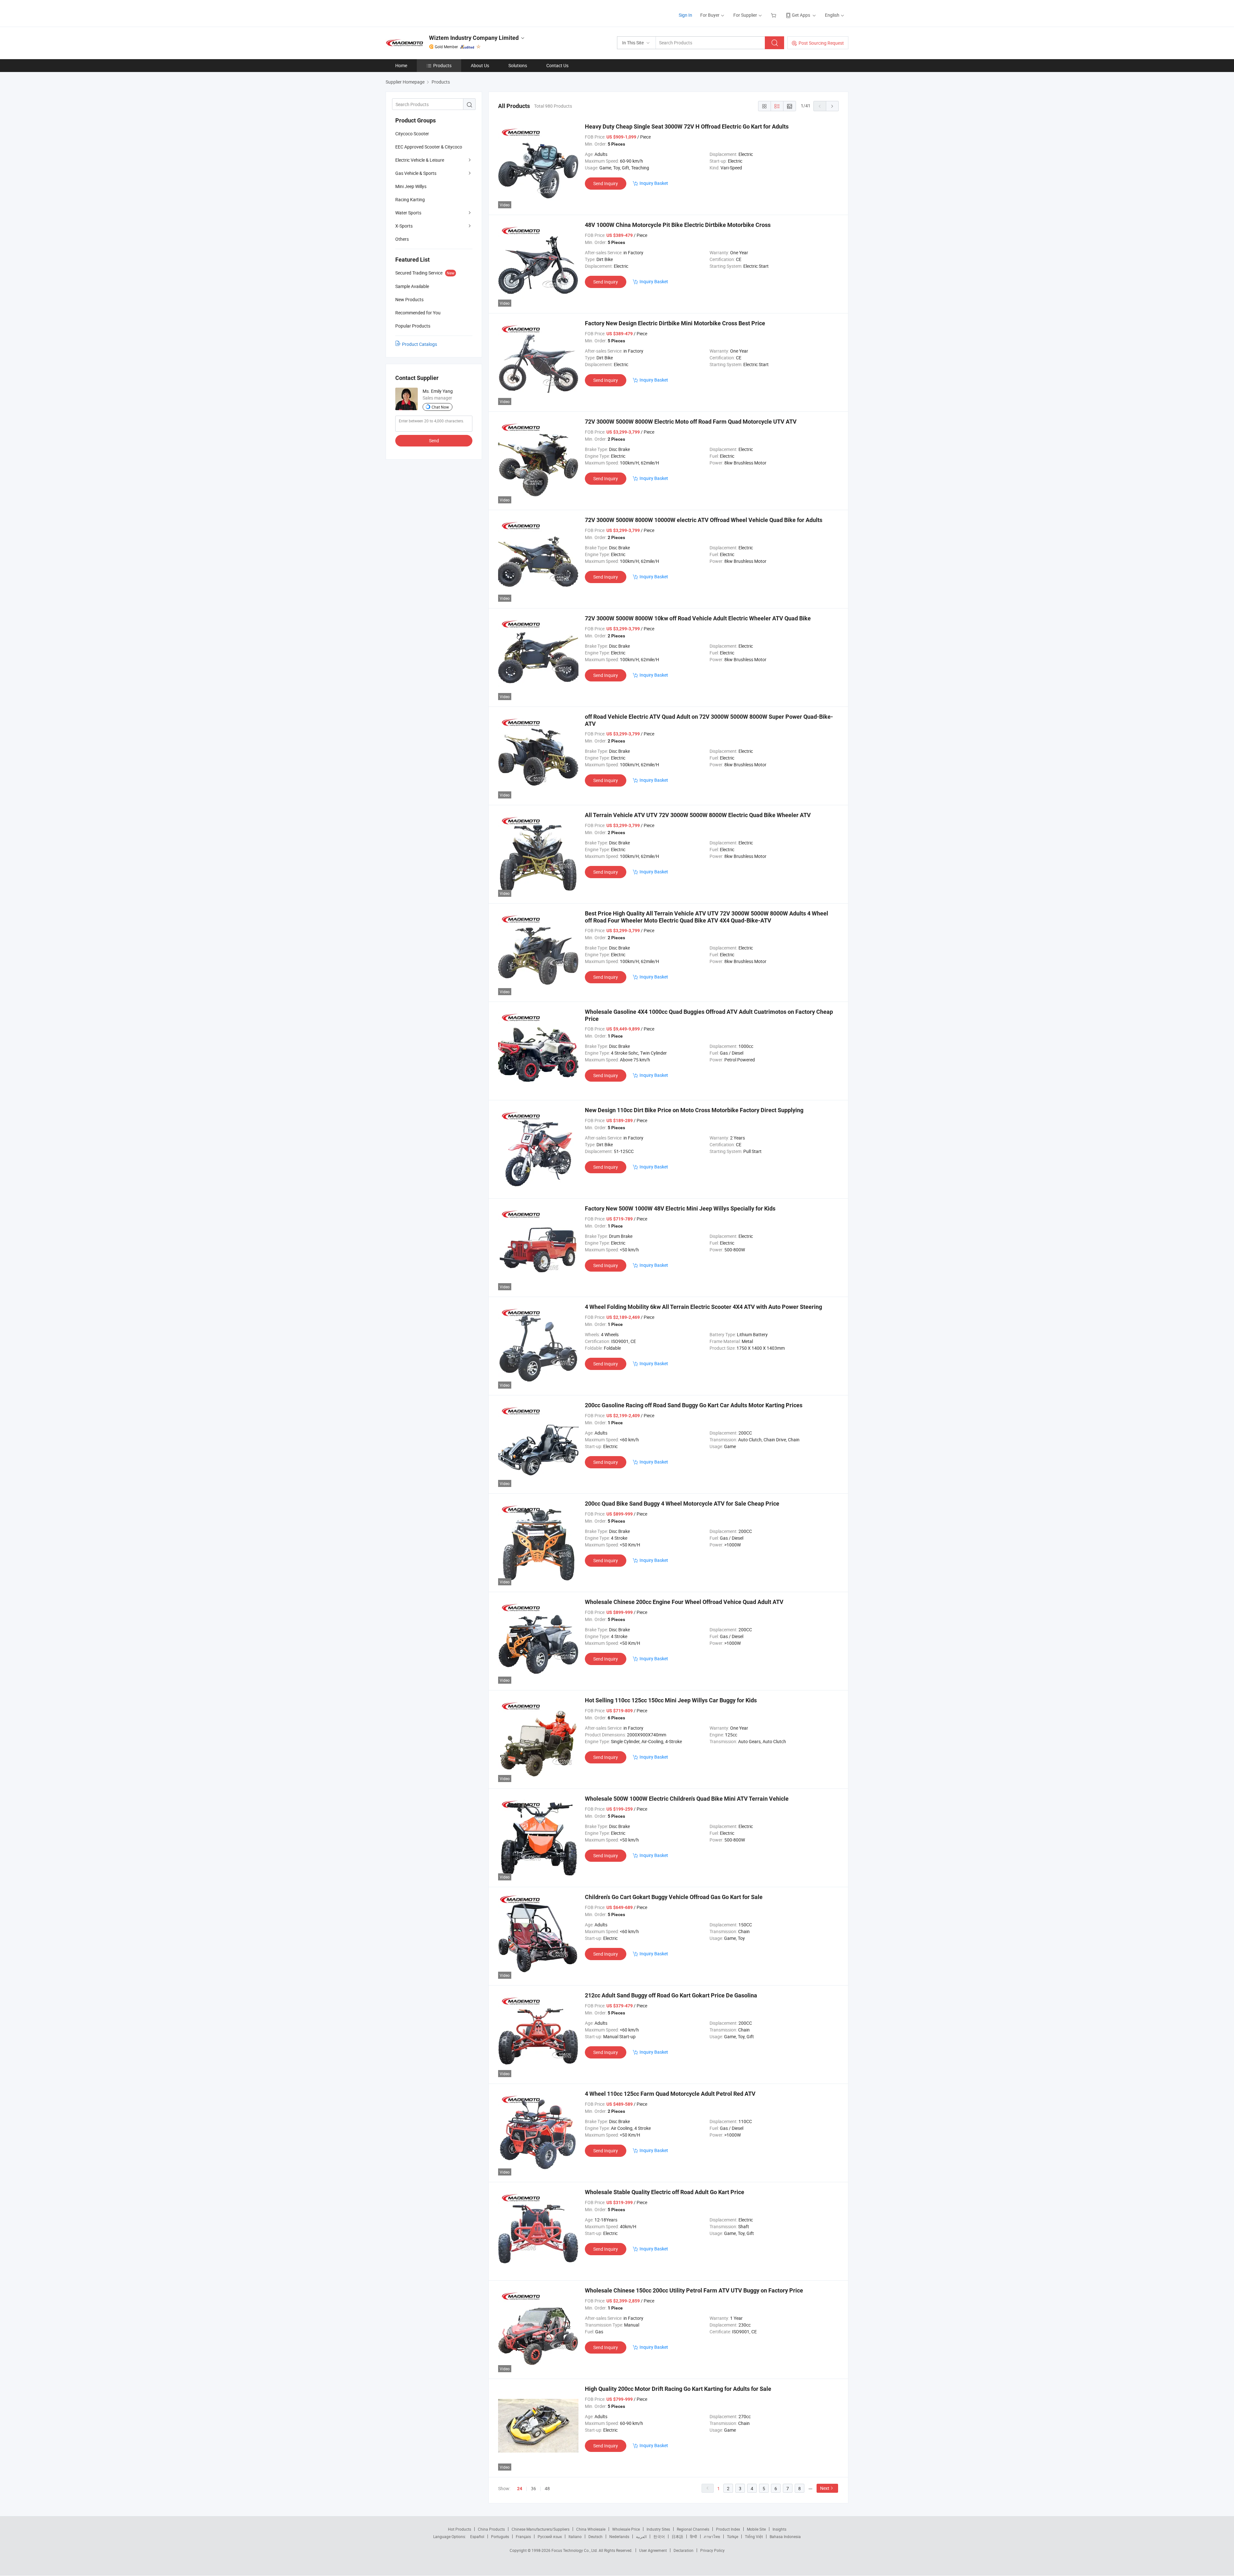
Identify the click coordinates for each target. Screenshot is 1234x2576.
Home (401, 65)
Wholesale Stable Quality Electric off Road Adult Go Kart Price (665, 2192)
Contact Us (557, 65)
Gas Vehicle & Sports (416, 173)
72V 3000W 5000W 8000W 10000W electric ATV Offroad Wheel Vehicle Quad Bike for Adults (704, 520)
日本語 (677, 2536)
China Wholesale (591, 2529)
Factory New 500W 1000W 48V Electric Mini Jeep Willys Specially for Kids (680, 1208)
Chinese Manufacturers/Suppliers (541, 2529)
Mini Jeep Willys (411, 186)
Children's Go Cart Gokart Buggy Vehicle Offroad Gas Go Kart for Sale (674, 1897)
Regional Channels (693, 2529)
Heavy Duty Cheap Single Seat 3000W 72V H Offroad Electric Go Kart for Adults (687, 126)
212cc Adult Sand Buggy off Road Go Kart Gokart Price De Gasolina (671, 1995)
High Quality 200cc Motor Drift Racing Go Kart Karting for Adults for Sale (678, 2389)
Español (477, 2536)
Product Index (728, 2529)
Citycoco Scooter (412, 134)
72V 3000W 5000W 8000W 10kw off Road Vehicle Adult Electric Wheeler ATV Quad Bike (698, 618)
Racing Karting (410, 199)
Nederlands (619, 2536)
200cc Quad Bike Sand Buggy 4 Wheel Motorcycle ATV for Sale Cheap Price (682, 1504)
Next (825, 2488)
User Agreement (653, 2550)
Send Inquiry (606, 183)
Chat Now (440, 407)
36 (533, 2488)
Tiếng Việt (754, 2536)
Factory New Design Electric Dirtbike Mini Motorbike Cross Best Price (675, 323)
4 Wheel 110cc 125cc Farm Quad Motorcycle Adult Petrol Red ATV (670, 2094)
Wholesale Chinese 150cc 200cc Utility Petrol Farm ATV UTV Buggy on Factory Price (694, 2290)
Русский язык (550, 2536)
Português (500, 2536)
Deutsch (595, 2536)
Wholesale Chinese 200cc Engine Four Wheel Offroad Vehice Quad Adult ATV (684, 1602)
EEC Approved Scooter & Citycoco (429, 147)
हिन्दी (693, 2536)
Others (402, 239)
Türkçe (733, 2536)
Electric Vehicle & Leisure (420, 160)
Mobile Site (756, 2529)
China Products (491, 2529)
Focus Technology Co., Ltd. (575, 2550)
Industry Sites (658, 2529)
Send (434, 441)
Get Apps (801, 15)
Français (523, 2536)
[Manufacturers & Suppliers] (427, 13)
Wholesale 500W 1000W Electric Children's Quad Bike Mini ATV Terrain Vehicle (687, 1799)
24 (520, 2489)
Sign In (685, 15)
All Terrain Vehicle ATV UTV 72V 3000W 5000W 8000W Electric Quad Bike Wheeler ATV (698, 815)
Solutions (518, 65)
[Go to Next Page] (832, 106)
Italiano (575, 2536)
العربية (641, 2536)
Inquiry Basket (654, 183)
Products (442, 65)
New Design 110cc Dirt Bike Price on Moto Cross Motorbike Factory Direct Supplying (694, 1110)
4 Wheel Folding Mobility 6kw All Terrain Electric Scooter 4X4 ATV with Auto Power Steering (703, 1307)
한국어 (659, 2536)
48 (547, 2488)
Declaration (684, 2550)
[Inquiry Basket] (774, 15)
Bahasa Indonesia (785, 2536)
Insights (779, 2529)
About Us (480, 65)
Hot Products (460, 2529)
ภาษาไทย (712, 2536)
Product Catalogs (420, 344)
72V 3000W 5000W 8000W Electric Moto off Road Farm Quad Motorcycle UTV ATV (691, 422)
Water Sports (408, 213)
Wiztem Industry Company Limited (474, 38)
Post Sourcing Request (821, 43)
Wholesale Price (626, 2529)
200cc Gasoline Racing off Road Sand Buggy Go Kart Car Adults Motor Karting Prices (694, 1405)
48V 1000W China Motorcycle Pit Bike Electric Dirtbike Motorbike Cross (678, 225)
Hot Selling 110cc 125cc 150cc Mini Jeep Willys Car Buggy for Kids (671, 1700)
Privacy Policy (712, 2550)
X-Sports (404, 226)
